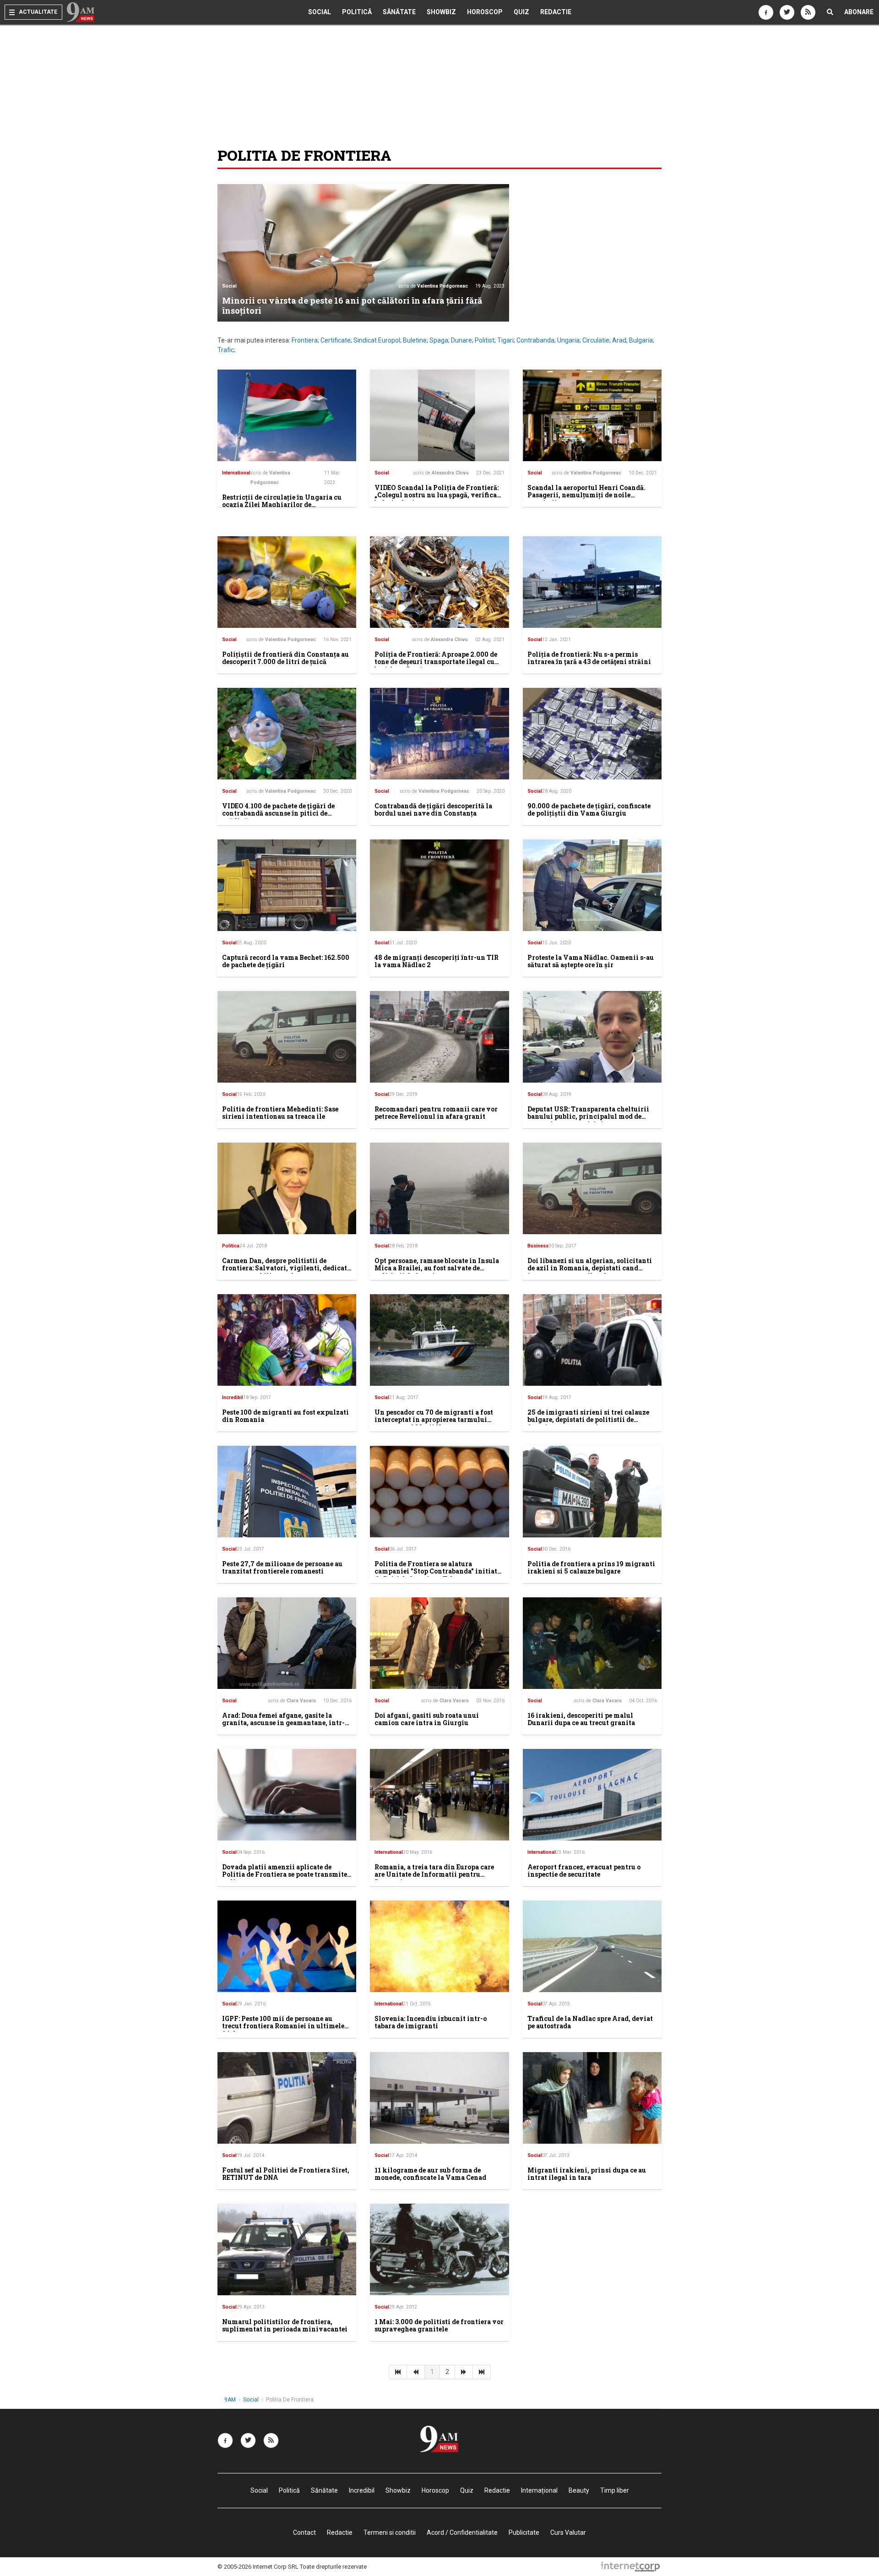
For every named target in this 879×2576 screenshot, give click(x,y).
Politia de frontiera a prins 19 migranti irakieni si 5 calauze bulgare (591, 1568)
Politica (231, 1246)
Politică (357, 12)
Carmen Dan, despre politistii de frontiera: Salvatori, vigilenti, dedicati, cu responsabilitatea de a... (287, 1268)
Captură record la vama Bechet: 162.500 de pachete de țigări (286, 961)
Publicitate (524, 2532)
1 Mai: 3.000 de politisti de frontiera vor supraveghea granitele (439, 2325)
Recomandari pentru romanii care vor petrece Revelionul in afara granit (436, 1113)
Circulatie (596, 340)
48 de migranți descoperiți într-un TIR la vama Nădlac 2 (437, 961)
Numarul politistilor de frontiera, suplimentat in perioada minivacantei (285, 2325)
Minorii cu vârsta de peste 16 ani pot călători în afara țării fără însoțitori (352, 305)
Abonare (859, 12)
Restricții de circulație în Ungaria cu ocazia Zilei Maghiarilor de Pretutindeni (282, 505)
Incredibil (233, 1397)
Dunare (461, 340)
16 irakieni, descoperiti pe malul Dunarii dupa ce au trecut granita (581, 1719)
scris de (433, 286)
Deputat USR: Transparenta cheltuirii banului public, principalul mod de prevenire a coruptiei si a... (588, 1117)
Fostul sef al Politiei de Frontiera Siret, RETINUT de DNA (286, 2174)
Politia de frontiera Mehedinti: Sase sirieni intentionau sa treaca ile (280, 1113)
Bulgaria (641, 340)
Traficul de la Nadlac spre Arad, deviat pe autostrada (590, 2022)
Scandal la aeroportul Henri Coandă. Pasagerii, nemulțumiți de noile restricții (586, 495)
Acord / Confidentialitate (462, 2532)
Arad (619, 340)
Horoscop (485, 12)
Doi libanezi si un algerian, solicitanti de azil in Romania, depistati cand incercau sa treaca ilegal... (590, 1268)
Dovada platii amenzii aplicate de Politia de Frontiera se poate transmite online (285, 1875)
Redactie (556, 12)
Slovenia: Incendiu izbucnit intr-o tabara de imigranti (431, 2022)
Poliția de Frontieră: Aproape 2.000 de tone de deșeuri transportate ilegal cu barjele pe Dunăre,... (436, 662)
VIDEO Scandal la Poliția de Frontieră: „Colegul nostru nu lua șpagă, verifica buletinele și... (437, 495)
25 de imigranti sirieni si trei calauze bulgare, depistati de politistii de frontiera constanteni (588, 1420)
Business (538, 1246)
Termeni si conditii (390, 2532)
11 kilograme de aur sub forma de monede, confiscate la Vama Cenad (430, 2174)
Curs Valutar (568, 2532)
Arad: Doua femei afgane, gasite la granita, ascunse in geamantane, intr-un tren (283, 1723)
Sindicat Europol (377, 340)
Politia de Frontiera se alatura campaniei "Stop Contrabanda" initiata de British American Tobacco (438, 1571)
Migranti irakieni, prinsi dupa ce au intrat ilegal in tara (587, 2174)
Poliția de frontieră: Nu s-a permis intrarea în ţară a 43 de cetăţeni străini (589, 658)
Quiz (521, 12)
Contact (304, 2532)
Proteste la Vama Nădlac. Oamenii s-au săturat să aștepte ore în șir (591, 961)
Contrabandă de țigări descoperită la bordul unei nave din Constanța (433, 810)
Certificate (336, 340)
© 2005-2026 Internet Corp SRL (258, 2567)
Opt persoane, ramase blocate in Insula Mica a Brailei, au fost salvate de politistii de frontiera (437, 1268)
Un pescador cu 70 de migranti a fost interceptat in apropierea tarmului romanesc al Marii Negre (434, 1420)
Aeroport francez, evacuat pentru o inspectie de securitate (584, 1871)
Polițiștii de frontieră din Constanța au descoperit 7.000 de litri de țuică (285, 658)
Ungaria (568, 340)
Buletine (415, 340)
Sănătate (399, 12)
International (236, 473)
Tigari (505, 340)
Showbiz (441, 12)
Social (320, 12)
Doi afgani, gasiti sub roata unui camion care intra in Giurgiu (427, 1719)
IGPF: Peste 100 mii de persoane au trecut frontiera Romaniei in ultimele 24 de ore (283, 2026)
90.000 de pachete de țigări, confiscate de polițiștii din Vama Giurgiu (589, 810)
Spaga (439, 340)
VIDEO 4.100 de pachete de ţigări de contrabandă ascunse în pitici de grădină (278, 814)
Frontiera (305, 340)
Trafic (226, 350)
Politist (485, 340)
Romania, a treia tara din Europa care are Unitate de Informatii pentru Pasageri (434, 1875)
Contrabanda (535, 340)
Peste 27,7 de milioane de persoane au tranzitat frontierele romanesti (282, 1568)
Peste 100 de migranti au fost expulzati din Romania (285, 1416)
